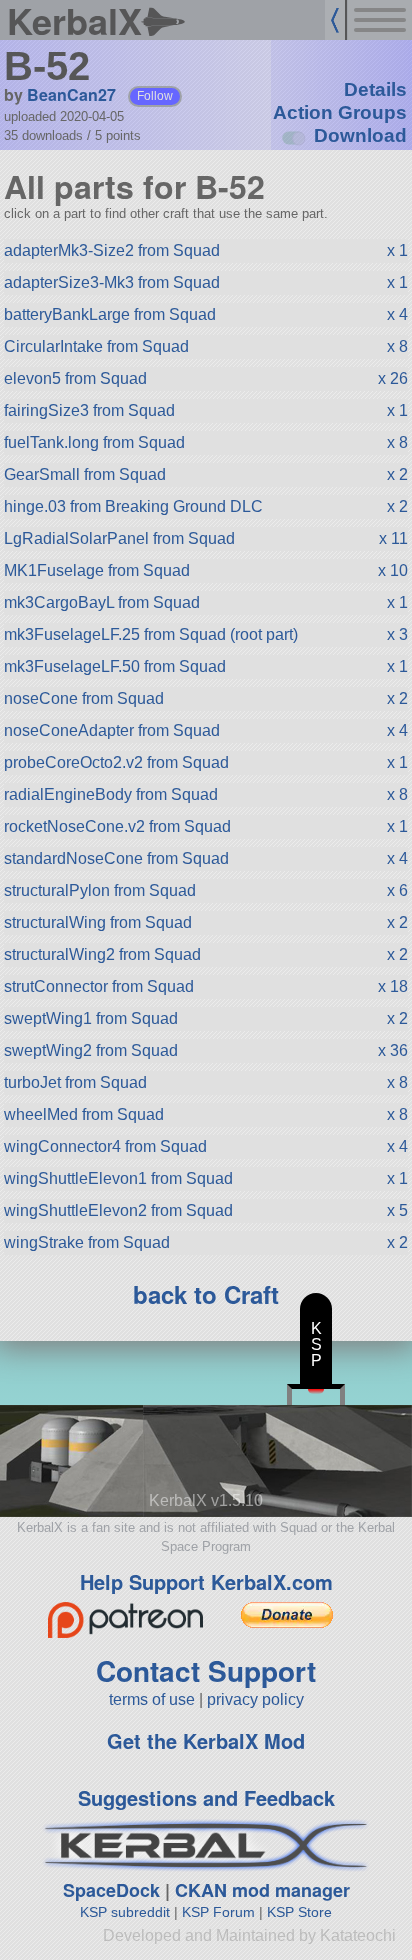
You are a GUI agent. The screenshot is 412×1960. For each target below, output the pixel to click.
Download (360, 135)
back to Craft (206, 1294)
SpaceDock (111, 1890)
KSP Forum (218, 1912)
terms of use (152, 1699)
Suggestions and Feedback (206, 1797)
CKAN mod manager (262, 1890)
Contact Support (206, 1670)
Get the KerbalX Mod (206, 1740)
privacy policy (255, 1699)
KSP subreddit (125, 1912)
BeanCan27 (71, 94)
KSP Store (299, 1912)
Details (375, 89)
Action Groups (340, 112)
